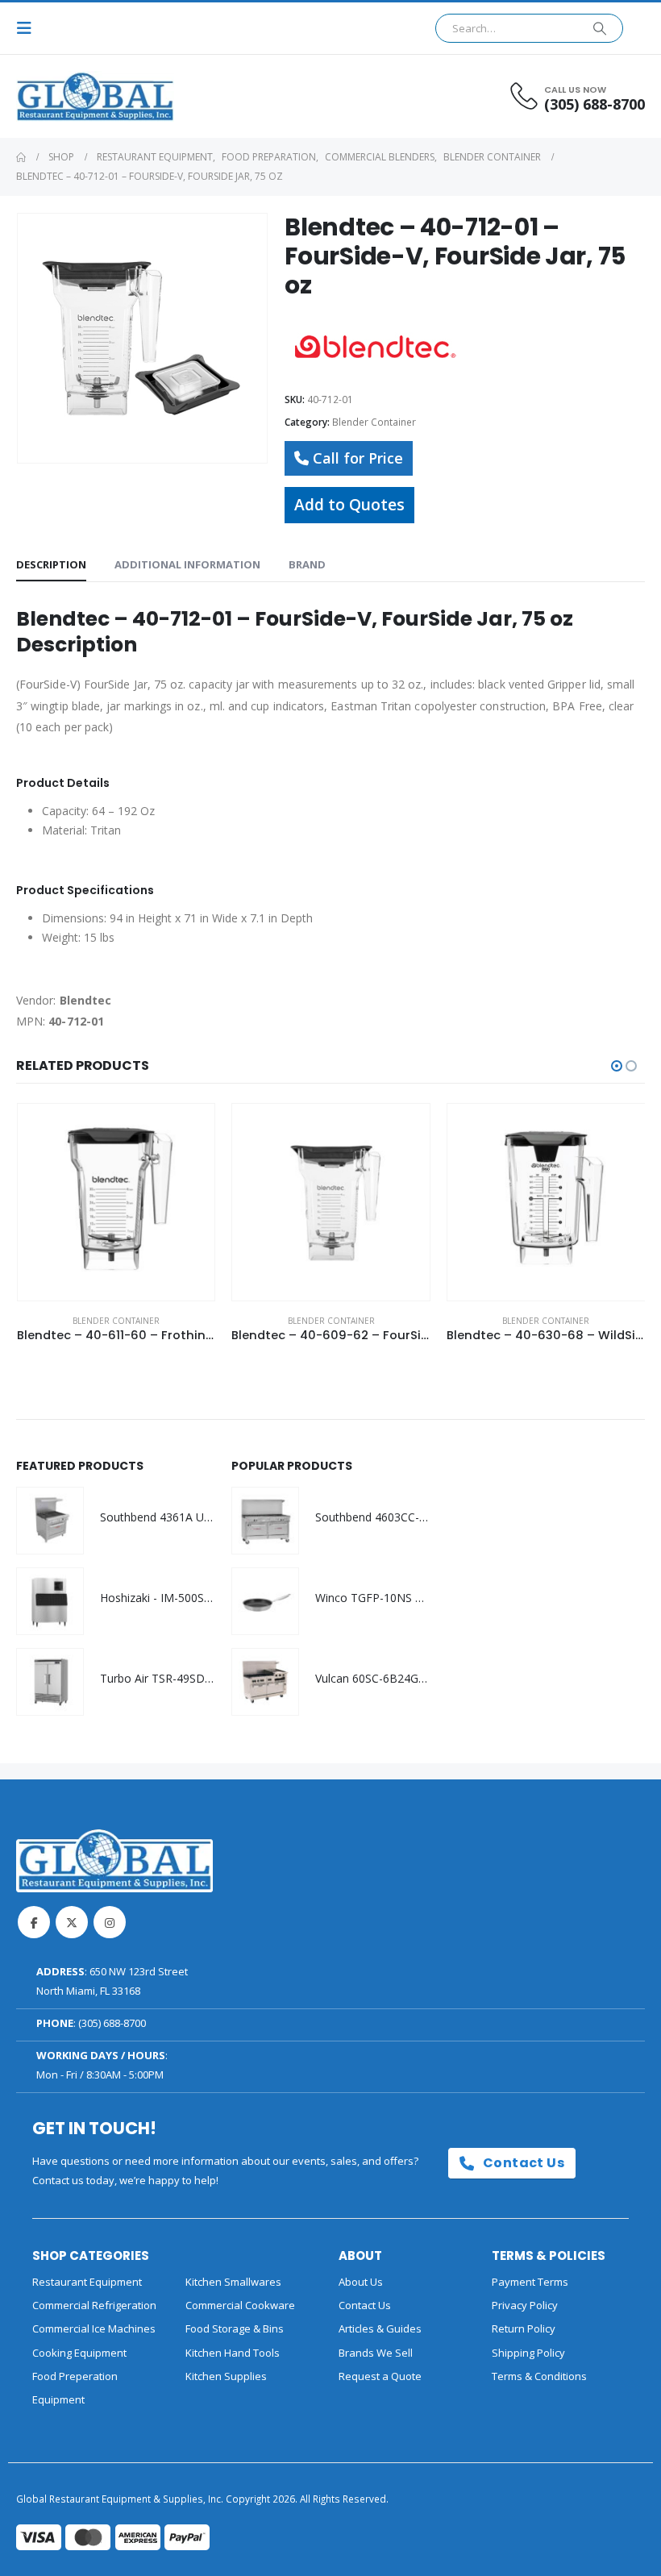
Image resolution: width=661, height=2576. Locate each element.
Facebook (34, 1922)
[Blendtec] (373, 345)
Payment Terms (530, 2282)
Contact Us (522, 2163)
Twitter (72, 1922)
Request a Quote (380, 2376)
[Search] (600, 28)
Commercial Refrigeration (94, 2305)
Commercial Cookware (240, 2305)
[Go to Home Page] (21, 157)
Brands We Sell (376, 2353)
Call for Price (358, 458)
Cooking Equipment (79, 2353)
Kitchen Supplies (226, 2376)
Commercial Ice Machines (94, 2328)
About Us (361, 2282)
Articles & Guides (380, 2328)
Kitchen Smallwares (233, 2282)
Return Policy (524, 2328)
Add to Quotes (349, 504)
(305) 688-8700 (112, 2023)
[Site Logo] (60, 96)
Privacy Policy (525, 2305)
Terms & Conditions (539, 2376)
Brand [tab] (307, 564)
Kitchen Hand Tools (233, 2353)
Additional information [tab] (187, 564)
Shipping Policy (528, 2353)
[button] (29, 28)
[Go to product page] (116, 1203)
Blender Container (374, 422)
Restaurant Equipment (87, 2282)
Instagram (110, 1922)
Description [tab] (51, 564)
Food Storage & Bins (235, 2328)
